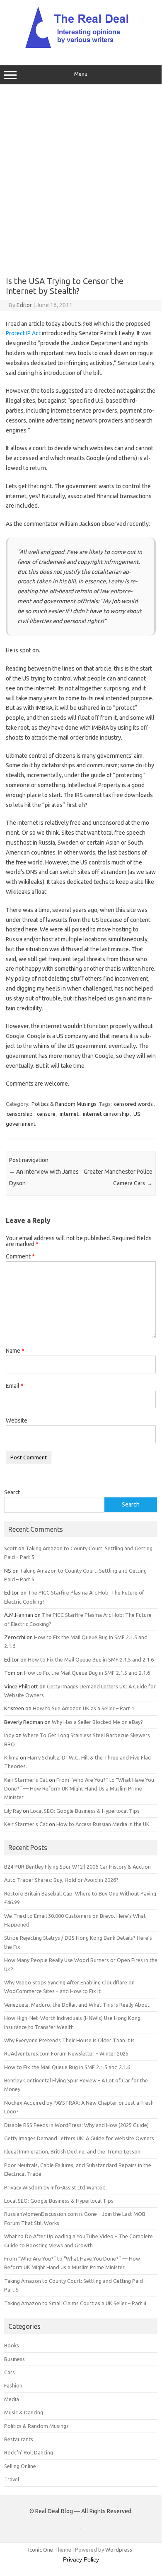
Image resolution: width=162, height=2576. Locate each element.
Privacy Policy (81, 2559)
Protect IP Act (23, 333)
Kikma (11, 1757)
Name (15, 1351)
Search (12, 1492)
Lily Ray (13, 1811)
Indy (9, 1735)
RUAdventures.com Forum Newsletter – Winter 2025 (66, 2053)
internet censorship (106, 1114)
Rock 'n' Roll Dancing (29, 2452)
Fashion (13, 2385)
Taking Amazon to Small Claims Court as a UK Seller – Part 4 (75, 2303)
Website (17, 1421)
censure (46, 1114)
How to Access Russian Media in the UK (103, 1824)
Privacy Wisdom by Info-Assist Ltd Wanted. (56, 2187)
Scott (11, 1548)
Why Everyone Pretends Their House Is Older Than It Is (69, 2040)
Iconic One (41, 2550)
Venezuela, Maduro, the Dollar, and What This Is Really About (77, 2005)
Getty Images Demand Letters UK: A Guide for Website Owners (79, 2138)
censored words (133, 1104)
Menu (81, 74)
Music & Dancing (24, 2412)
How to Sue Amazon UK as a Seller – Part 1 (83, 1708)
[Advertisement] (81, 177)
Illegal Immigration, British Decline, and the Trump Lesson (72, 2151)
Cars (10, 2372)
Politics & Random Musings (64, 1104)
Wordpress (119, 2550)
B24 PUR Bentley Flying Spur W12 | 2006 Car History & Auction (77, 1867)
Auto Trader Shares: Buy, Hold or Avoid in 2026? (61, 1880)
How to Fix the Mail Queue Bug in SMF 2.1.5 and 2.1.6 (91, 1659)
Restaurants (19, 2439)
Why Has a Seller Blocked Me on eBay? (97, 1722)
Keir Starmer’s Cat (26, 1780)
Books (12, 2345)
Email (15, 1386)
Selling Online (20, 2466)
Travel (12, 2479)
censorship (20, 1114)
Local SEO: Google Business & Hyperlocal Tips (85, 1811)
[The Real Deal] (81, 48)
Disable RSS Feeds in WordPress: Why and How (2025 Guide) (76, 2125)
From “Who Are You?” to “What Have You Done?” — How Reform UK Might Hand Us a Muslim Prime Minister (79, 1789)
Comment (20, 1256)
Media (12, 2399)
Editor (24, 305)
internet (69, 1114)
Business (15, 2359)
